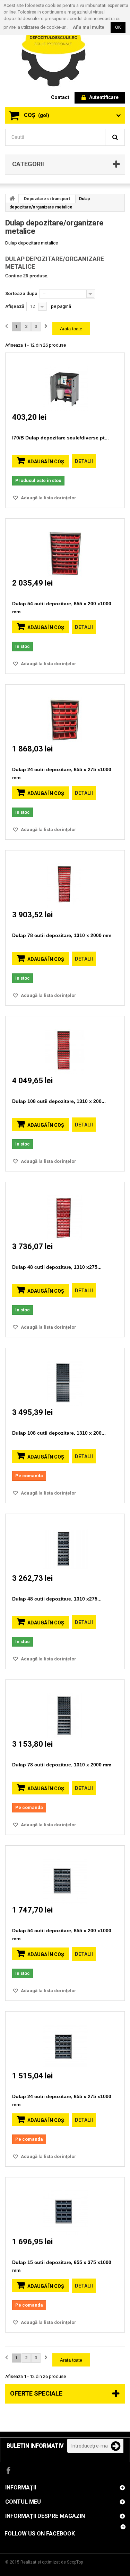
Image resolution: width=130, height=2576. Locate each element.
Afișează (15, 306)
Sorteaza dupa (21, 293)
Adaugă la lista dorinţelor (48, 498)
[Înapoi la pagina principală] (12, 198)
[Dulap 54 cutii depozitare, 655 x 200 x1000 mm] (65, 548)
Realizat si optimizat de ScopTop (52, 2562)
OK (118, 27)
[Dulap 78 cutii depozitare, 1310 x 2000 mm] (65, 879)
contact (60, 97)
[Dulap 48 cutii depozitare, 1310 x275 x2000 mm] (65, 1211)
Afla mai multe (89, 27)
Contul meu (23, 2502)
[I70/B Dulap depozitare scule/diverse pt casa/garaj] (65, 382)
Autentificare (104, 97)
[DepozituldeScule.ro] (57, 48)
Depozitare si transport (47, 199)
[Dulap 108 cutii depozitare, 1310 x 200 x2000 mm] (65, 1045)
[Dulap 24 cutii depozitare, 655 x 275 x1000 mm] (65, 714)
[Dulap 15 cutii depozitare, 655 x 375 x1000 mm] (65, 2206)
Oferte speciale (36, 2393)
